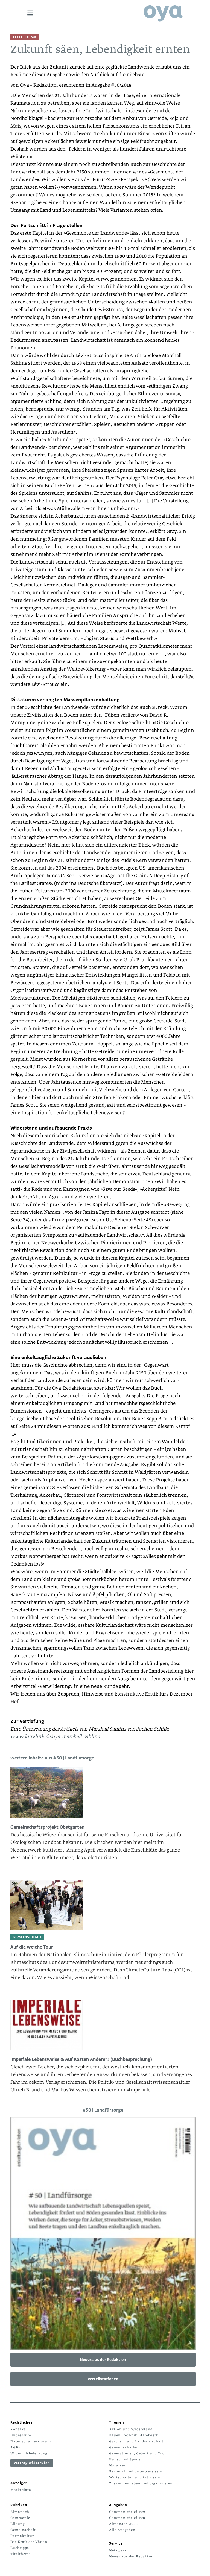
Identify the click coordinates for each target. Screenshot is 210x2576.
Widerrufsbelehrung (29, 2453)
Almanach (20, 2512)
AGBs (15, 2447)
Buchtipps (20, 2548)
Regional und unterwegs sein (136, 2471)
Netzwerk (118, 2550)
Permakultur (22, 2536)
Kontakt (18, 2429)
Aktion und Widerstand (131, 2429)
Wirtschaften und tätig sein (135, 2477)
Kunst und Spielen (126, 2459)
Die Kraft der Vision (29, 2542)
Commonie (20, 2518)
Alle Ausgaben (122, 2530)
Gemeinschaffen (124, 2447)
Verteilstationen (103, 2379)
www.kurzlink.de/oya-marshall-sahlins (55, 1737)
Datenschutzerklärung (31, 2441)
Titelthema (21, 2554)
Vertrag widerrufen (32, 2463)
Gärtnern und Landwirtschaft (136, 2441)
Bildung (17, 2524)
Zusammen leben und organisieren (141, 2483)
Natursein (118, 2465)
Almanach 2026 (123, 2524)
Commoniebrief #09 (127, 2512)
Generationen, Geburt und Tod (137, 2453)
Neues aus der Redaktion (103, 2360)
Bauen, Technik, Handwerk (134, 2435)
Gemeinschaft (23, 2530)
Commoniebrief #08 (127, 2518)
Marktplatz (21, 2490)
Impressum (21, 2435)
